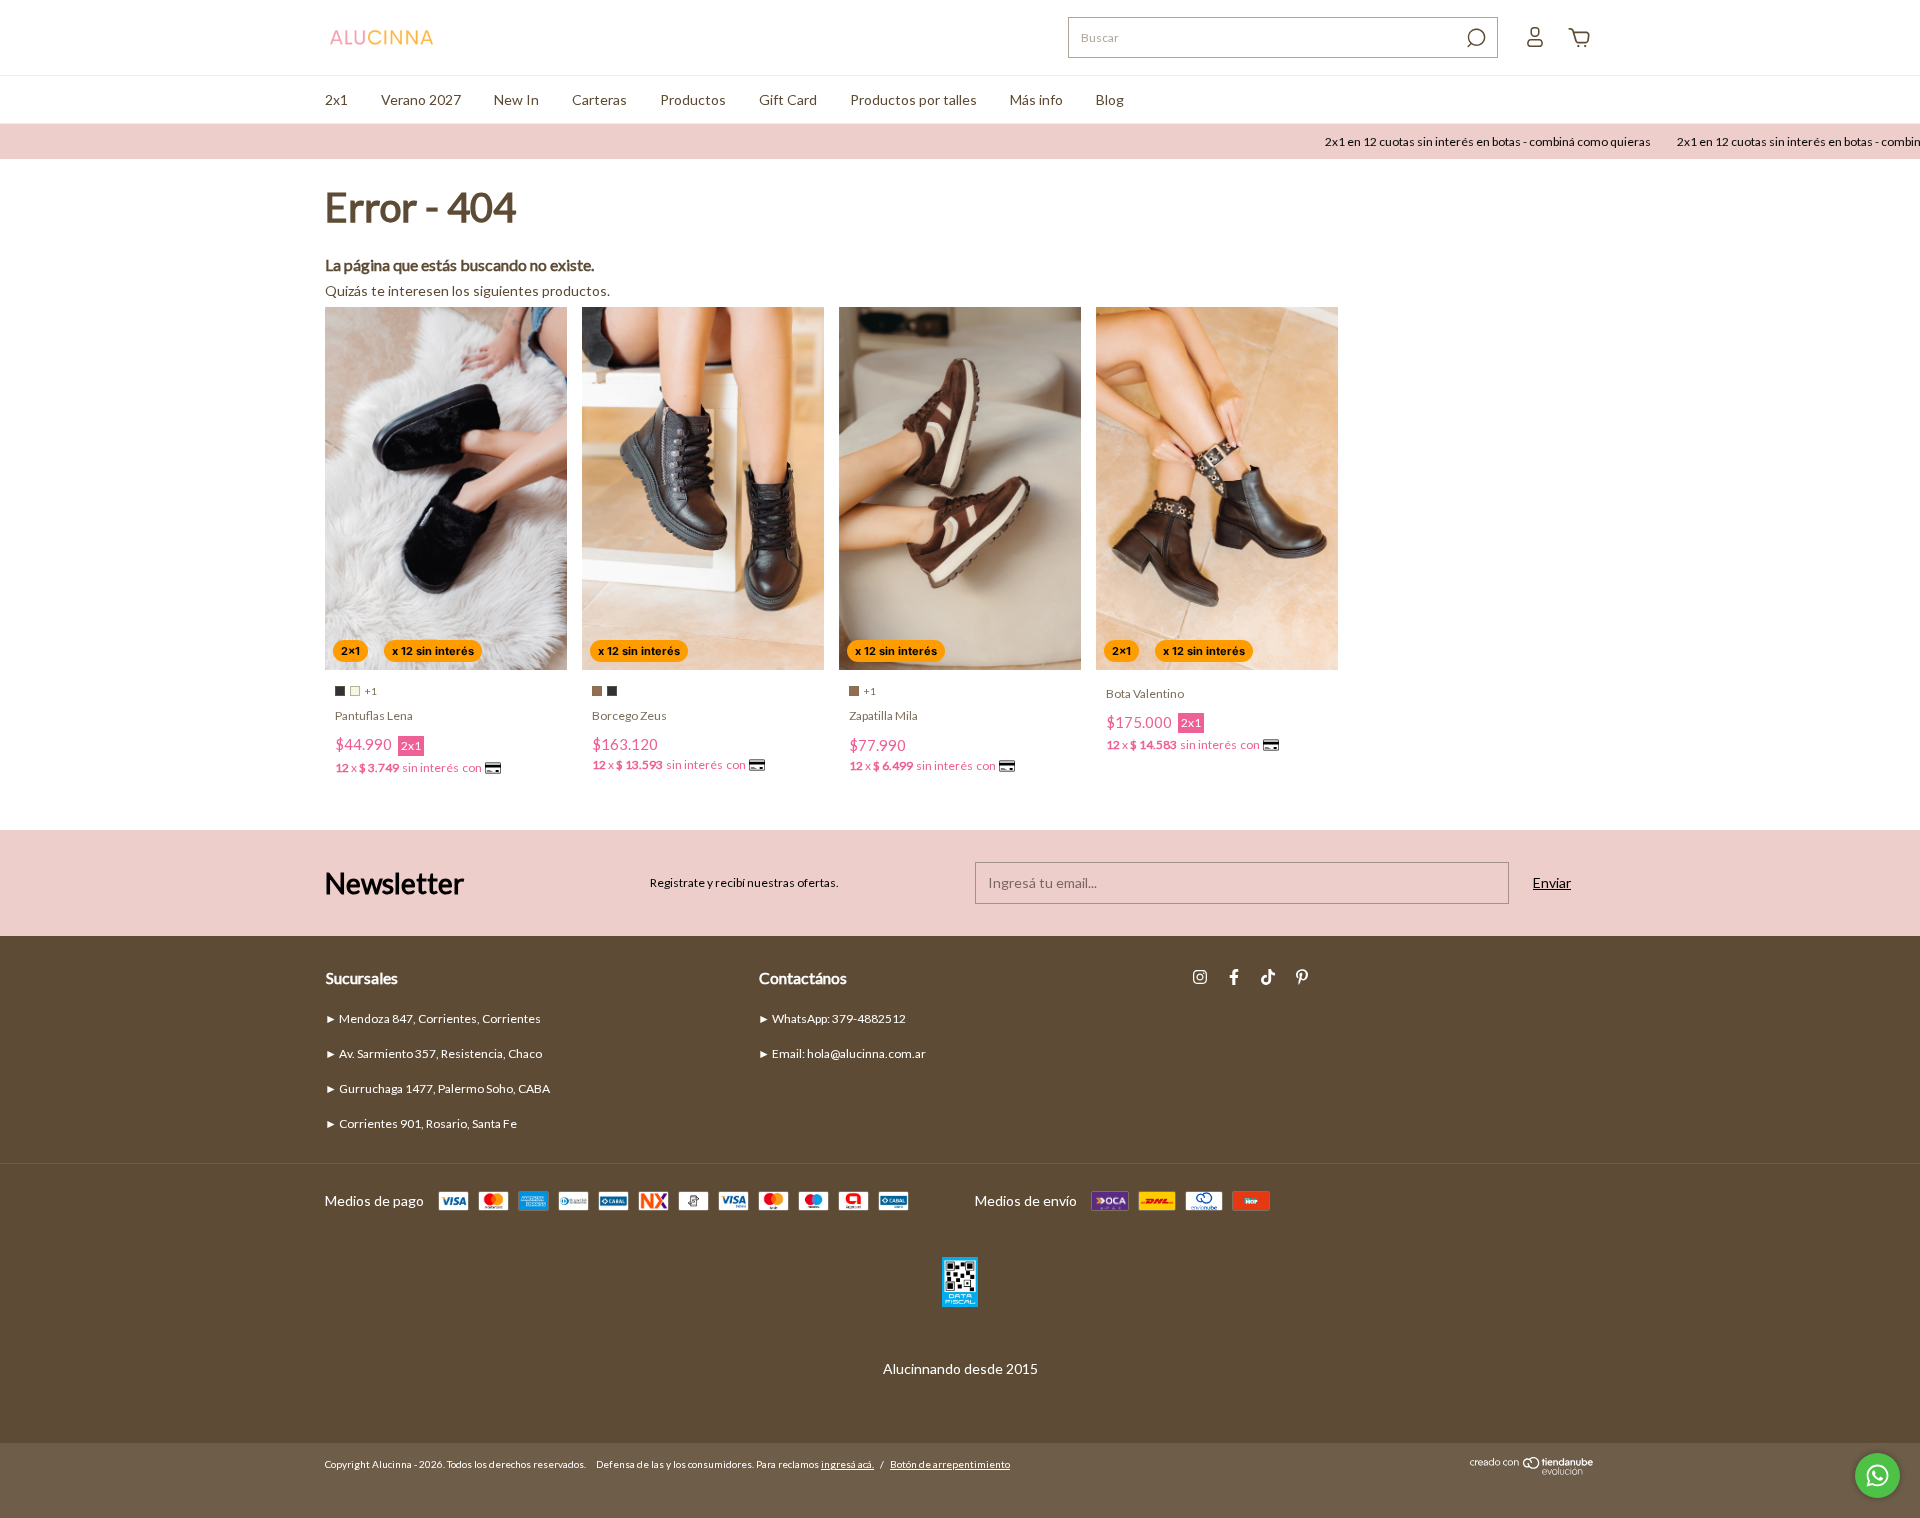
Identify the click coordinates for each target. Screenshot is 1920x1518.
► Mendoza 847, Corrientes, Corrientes (433, 1018)
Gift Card (788, 99)
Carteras (599, 99)
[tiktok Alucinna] (1268, 977)
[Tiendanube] (1532, 1469)
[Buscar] (1474, 38)
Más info (1036, 99)
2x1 (336, 99)
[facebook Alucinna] (1234, 977)
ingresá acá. (847, 1464)
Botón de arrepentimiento (950, 1464)
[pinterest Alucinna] (1302, 977)
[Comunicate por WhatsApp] (1877, 1475)
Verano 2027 (421, 99)
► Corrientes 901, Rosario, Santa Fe (421, 1123)
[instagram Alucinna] (1200, 977)
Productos (693, 99)
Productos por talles (913, 99)
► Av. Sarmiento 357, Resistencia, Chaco (433, 1053)
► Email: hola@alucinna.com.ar (842, 1053)
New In (516, 99)
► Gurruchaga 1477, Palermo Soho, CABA (437, 1088)
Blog (1110, 99)
